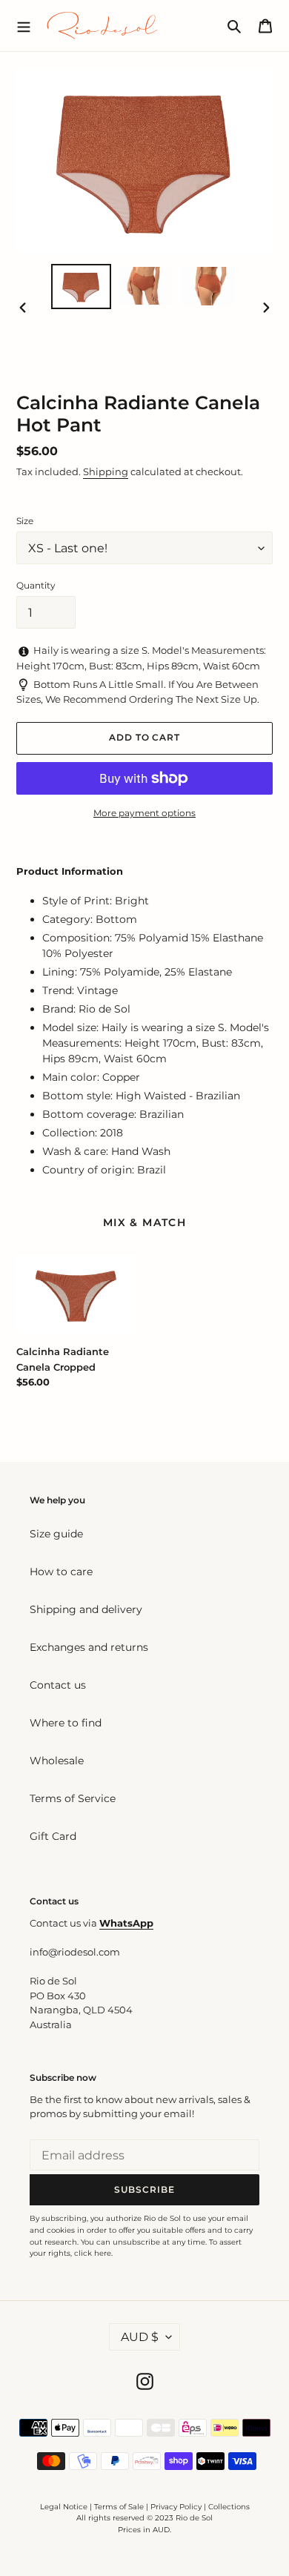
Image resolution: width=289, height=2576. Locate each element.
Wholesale (57, 1761)
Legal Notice (64, 2507)
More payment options (144, 813)
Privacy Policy (177, 2507)
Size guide (56, 1534)
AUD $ (140, 2337)
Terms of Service (73, 1798)
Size (25, 521)
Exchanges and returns (89, 1647)
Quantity (36, 585)
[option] (82, 287)
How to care (61, 1572)
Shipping (106, 471)
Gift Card (53, 1836)
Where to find (66, 1723)
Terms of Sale (119, 2507)
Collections (229, 2507)
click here (93, 2253)
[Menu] (24, 25)
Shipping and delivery (86, 1609)
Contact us (58, 1685)
